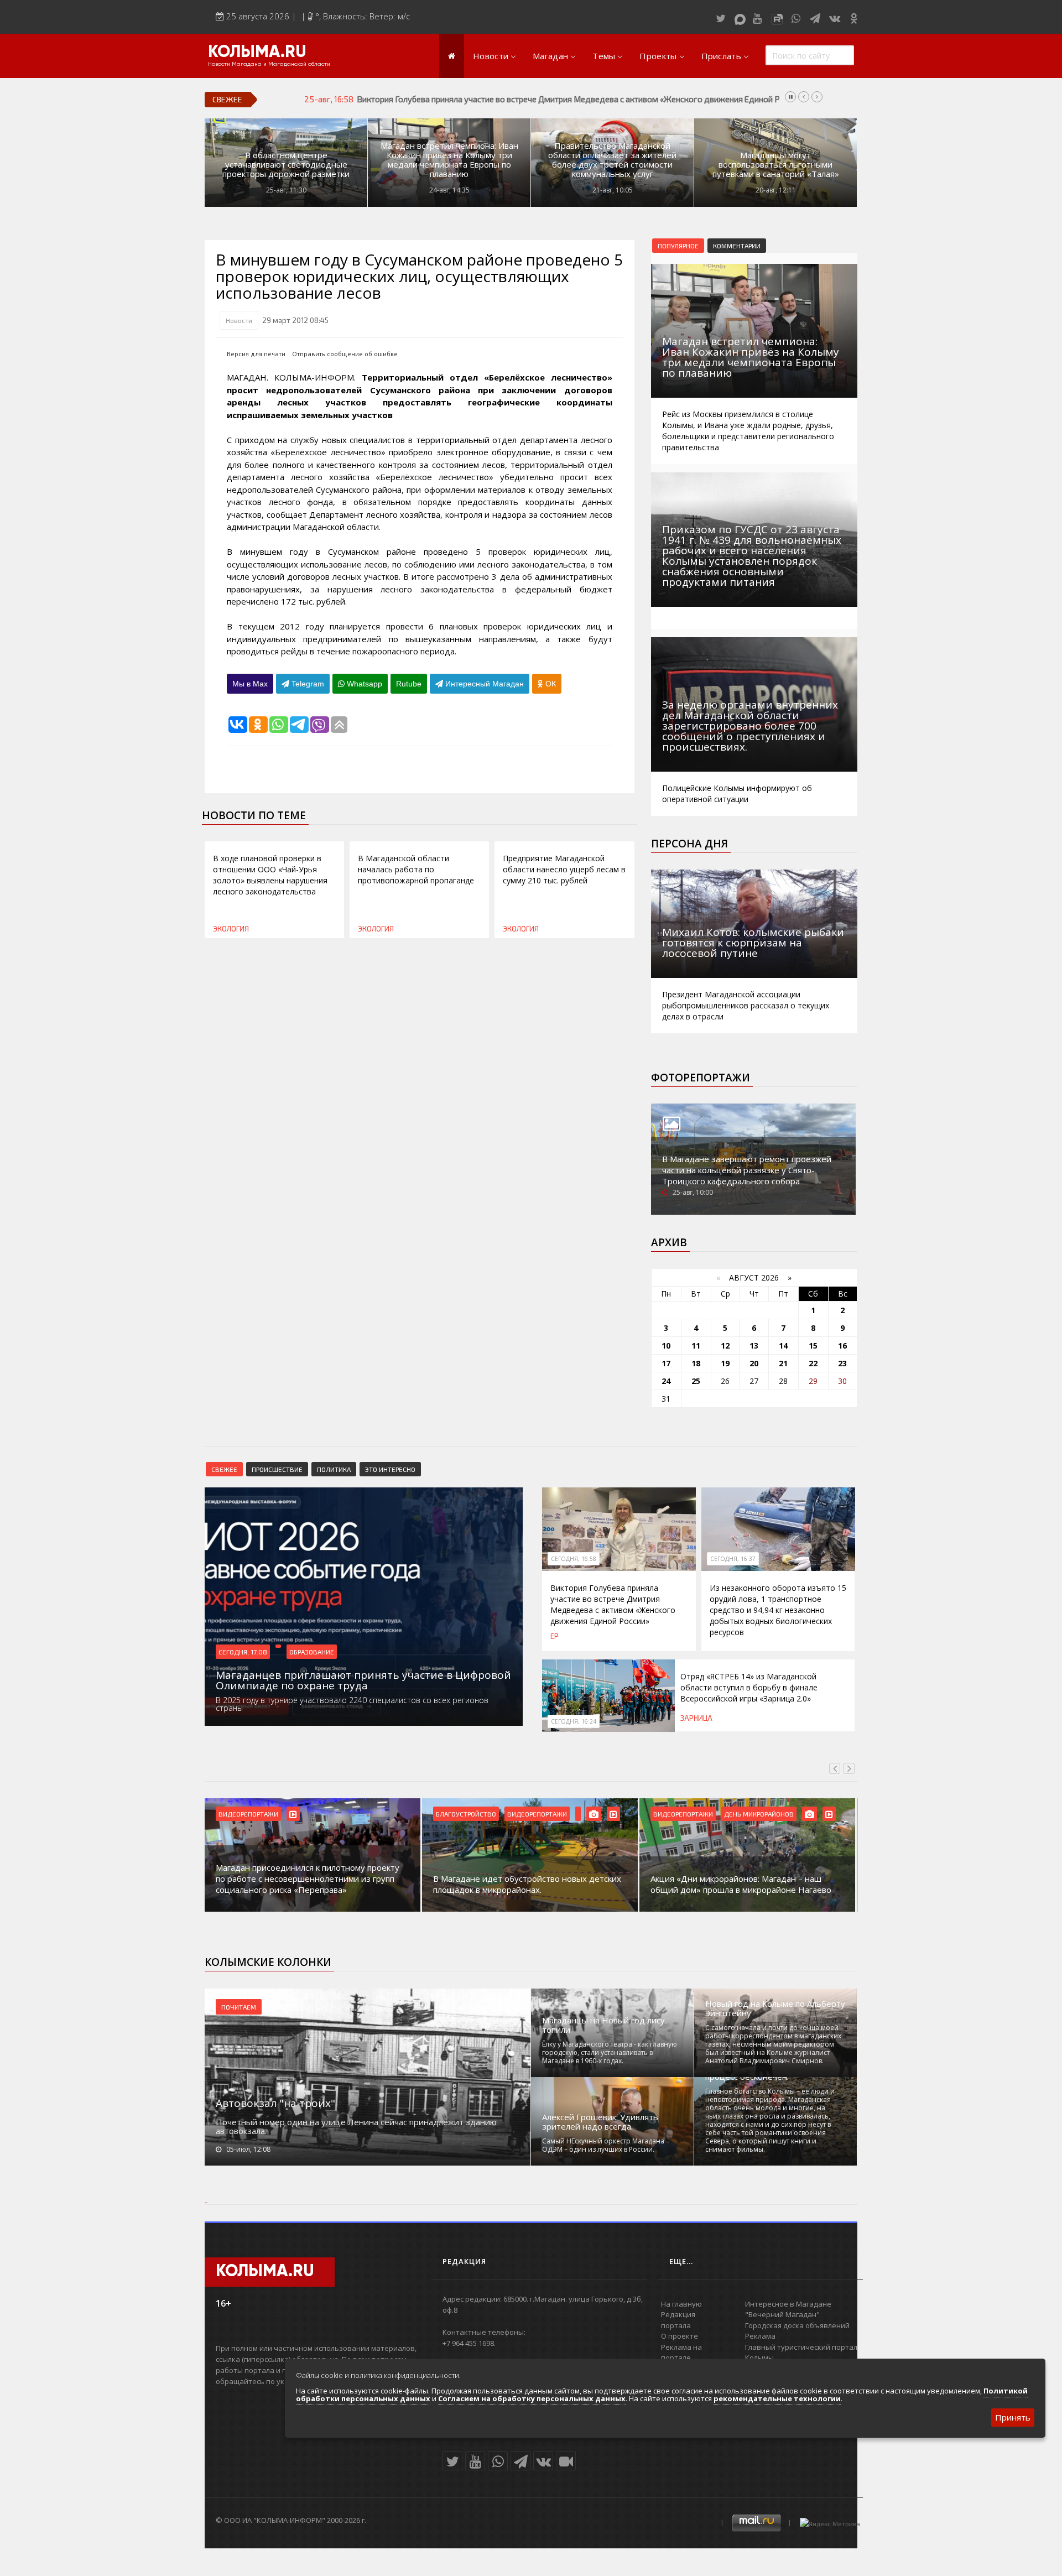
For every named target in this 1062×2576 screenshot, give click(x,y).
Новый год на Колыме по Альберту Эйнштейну (775, 2008)
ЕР (555, 1636)
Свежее (224, 1469)
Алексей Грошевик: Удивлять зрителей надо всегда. (600, 2122)
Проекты (658, 56)
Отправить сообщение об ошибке (345, 354)
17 (666, 1363)
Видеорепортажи (248, 1814)
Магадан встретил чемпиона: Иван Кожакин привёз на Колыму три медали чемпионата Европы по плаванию (449, 160)
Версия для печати (256, 354)
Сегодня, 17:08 (243, 1652)
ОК (550, 684)
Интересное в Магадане (788, 2304)
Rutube (409, 684)
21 (783, 1363)
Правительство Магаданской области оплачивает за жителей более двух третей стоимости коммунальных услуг (612, 160)
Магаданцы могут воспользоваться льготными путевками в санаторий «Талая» (776, 165)
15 (813, 1346)
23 (842, 1363)
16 (842, 1346)
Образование (312, 1652)
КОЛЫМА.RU (257, 53)
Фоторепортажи (701, 1078)
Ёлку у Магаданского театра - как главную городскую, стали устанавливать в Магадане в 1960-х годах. (610, 2052)
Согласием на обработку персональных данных (532, 2398)
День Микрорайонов (759, 1814)
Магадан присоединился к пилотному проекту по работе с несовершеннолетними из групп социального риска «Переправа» (308, 1878)
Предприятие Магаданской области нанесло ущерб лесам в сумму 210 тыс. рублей (564, 869)
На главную (681, 2304)
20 (754, 1363)
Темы (604, 56)
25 (696, 1381)
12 (725, 1346)
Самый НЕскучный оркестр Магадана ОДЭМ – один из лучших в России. (603, 2145)
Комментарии (737, 246)
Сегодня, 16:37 (733, 1559)
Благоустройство (466, 1814)
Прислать (721, 56)
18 (696, 1363)
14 (783, 1346)
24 (666, 1381)
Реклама (760, 2336)
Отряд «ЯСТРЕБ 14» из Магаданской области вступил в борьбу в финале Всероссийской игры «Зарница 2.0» (749, 1687)
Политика (334, 1469)
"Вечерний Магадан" (782, 2314)
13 (754, 1346)
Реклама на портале (681, 2353)
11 (696, 1346)
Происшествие (277, 1469)
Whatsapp (363, 684)
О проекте (680, 2336)
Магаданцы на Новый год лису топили (603, 2025)
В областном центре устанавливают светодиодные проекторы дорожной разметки (286, 165)
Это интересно (390, 1469)
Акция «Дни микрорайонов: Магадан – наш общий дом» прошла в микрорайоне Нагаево (741, 1884)
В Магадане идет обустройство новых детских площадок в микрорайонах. (527, 1884)
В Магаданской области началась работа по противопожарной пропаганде (416, 869)
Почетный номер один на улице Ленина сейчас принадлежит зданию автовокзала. (356, 2126)
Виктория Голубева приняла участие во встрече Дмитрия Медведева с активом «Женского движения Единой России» (613, 1604)
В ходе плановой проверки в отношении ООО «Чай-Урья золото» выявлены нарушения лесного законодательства (270, 875)
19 (725, 1363)
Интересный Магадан (483, 684)
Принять (1013, 2417)
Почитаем (239, 2007)
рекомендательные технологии (777, 2398)
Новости (491, 56)
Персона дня (689, 844)
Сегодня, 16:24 (574, 1721)
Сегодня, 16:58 (574, 1559)
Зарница (696, 1718)
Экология (231, 929)
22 (813, 1363)
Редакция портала (678, 2320)
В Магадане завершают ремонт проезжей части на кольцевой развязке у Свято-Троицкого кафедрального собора (747, 1170)
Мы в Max (250, 684)
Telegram (307, 684)
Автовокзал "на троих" (275, 2103)
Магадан (550, 56)
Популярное (678, 246)
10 (666, 1346)
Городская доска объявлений (797, 2325)
